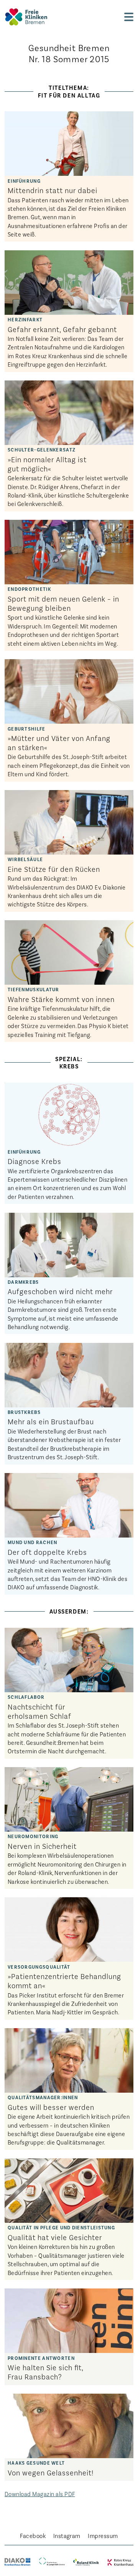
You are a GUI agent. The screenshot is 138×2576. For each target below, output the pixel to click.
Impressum (103, 2535)
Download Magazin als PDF (40, 2494)
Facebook (33, 2535)
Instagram (67, 2535)
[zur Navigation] (129, 17)
